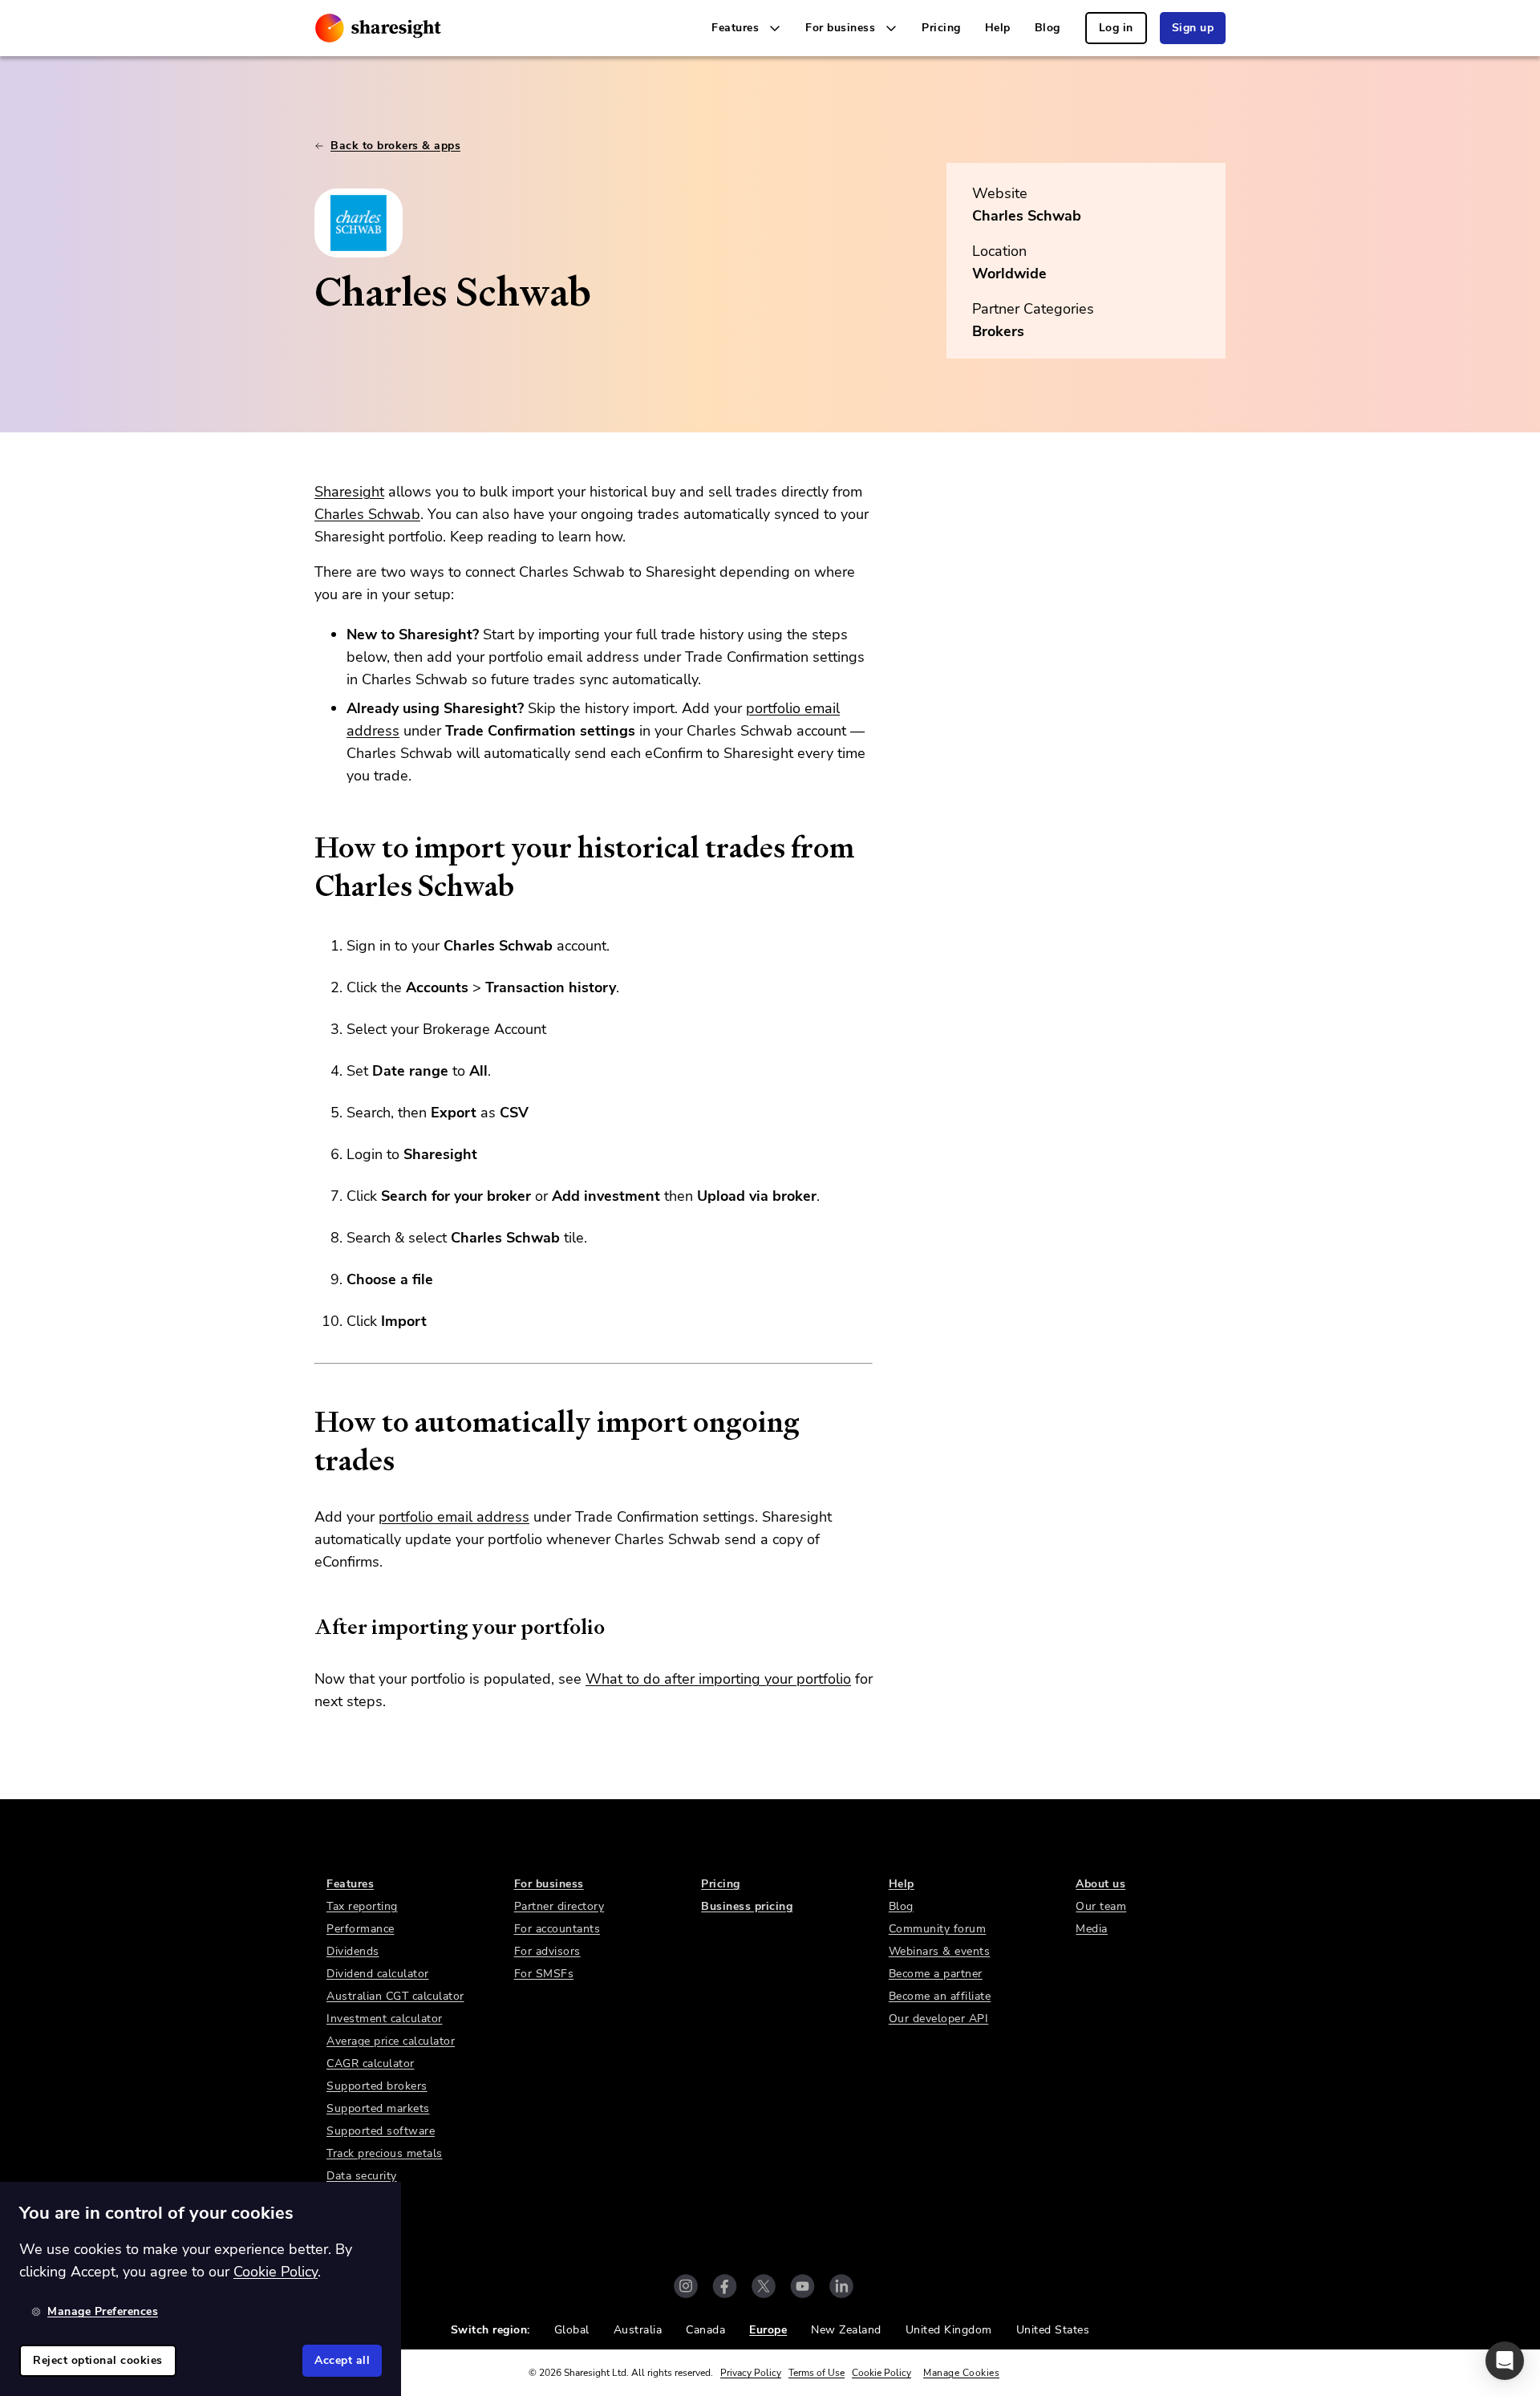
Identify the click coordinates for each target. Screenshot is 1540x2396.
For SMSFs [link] (544, 1974)
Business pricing (747, 1906)
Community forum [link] (938, 1929)
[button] (1505, 2361)
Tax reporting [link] (362, 1906)
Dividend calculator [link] (378, 1974)
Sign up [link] (1193, 28)
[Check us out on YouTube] (802, 2286)
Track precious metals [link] (385, 2153)
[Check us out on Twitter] (764, 2286)
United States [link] (1053, 2330)
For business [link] (549, 1884)
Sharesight (349, 492)
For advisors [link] (547, 1951)
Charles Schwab (1027, 216)
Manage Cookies (961, 2373)
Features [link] (350, 1884)
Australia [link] (638, 2330)
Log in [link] (1116, 28)
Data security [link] (362, 2176)
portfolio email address (454, 1517)
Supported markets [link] (378, 2108)
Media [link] (1092, 1929)
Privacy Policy (751, 2373)
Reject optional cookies (98, 2360)
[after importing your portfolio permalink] (306, 1627)
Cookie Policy (881, 2373)
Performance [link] (361, 1929)
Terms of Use (817, 2373)
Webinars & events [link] (940, 1951)
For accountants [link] (557, 1929)
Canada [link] (705, 2330)
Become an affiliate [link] (940, 1996)
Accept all (342, 2360)
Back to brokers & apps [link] (395, 146)
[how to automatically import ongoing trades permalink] (306, 1422)
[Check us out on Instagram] (686, 2286)
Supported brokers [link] (377, 2086)
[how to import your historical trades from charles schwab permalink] (306, 848)
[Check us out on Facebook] (725, 2286)
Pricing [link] (941, 28)
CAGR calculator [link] (371, 2064)
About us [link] (1100, 1884)
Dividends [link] (353, 1951)
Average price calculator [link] (391, 2041)
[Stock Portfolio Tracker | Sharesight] (378, 28)
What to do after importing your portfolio (718, 1679)
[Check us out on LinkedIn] (841, 2286)
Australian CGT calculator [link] (395, 1996)
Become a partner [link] (936, 1974)
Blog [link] (1048, 28)
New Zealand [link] (846, 2330)
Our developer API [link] (939, 2019)
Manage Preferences (103, 2311)
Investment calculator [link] (385, 2019)
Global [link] (572, 2330)
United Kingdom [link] (949, 2330)
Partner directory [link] (559, 1906)
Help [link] (998, 28)
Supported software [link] (381, 2131)
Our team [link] (1101, 1906)
